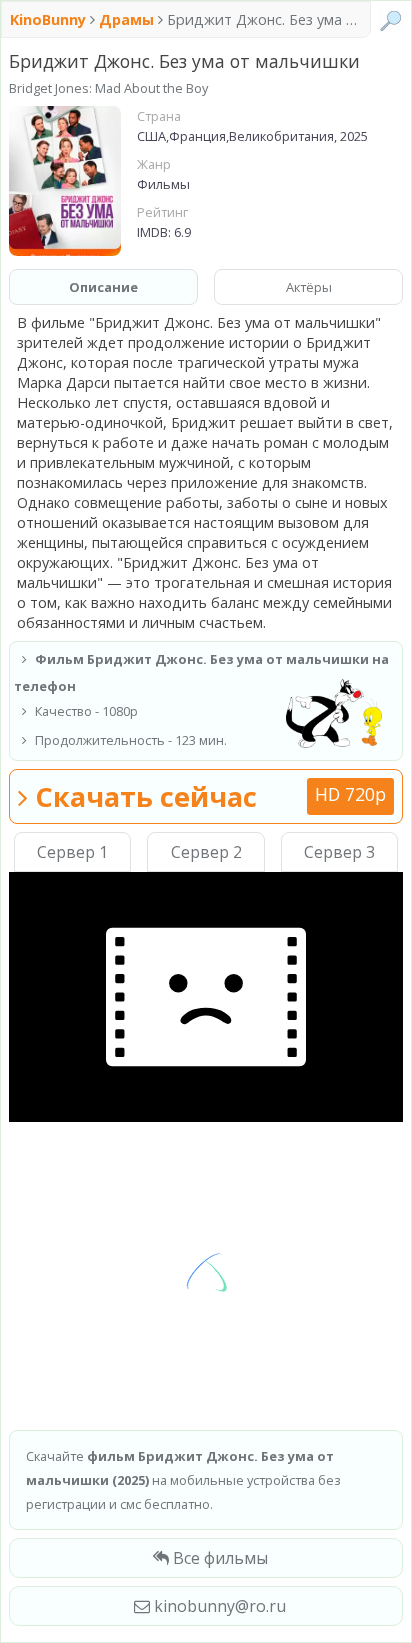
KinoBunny (50, 19)
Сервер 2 (206, 852)
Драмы (126, 19)
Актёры (309, 287)
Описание (103, 287)
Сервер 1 (72, 852)
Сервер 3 (339, 852)
